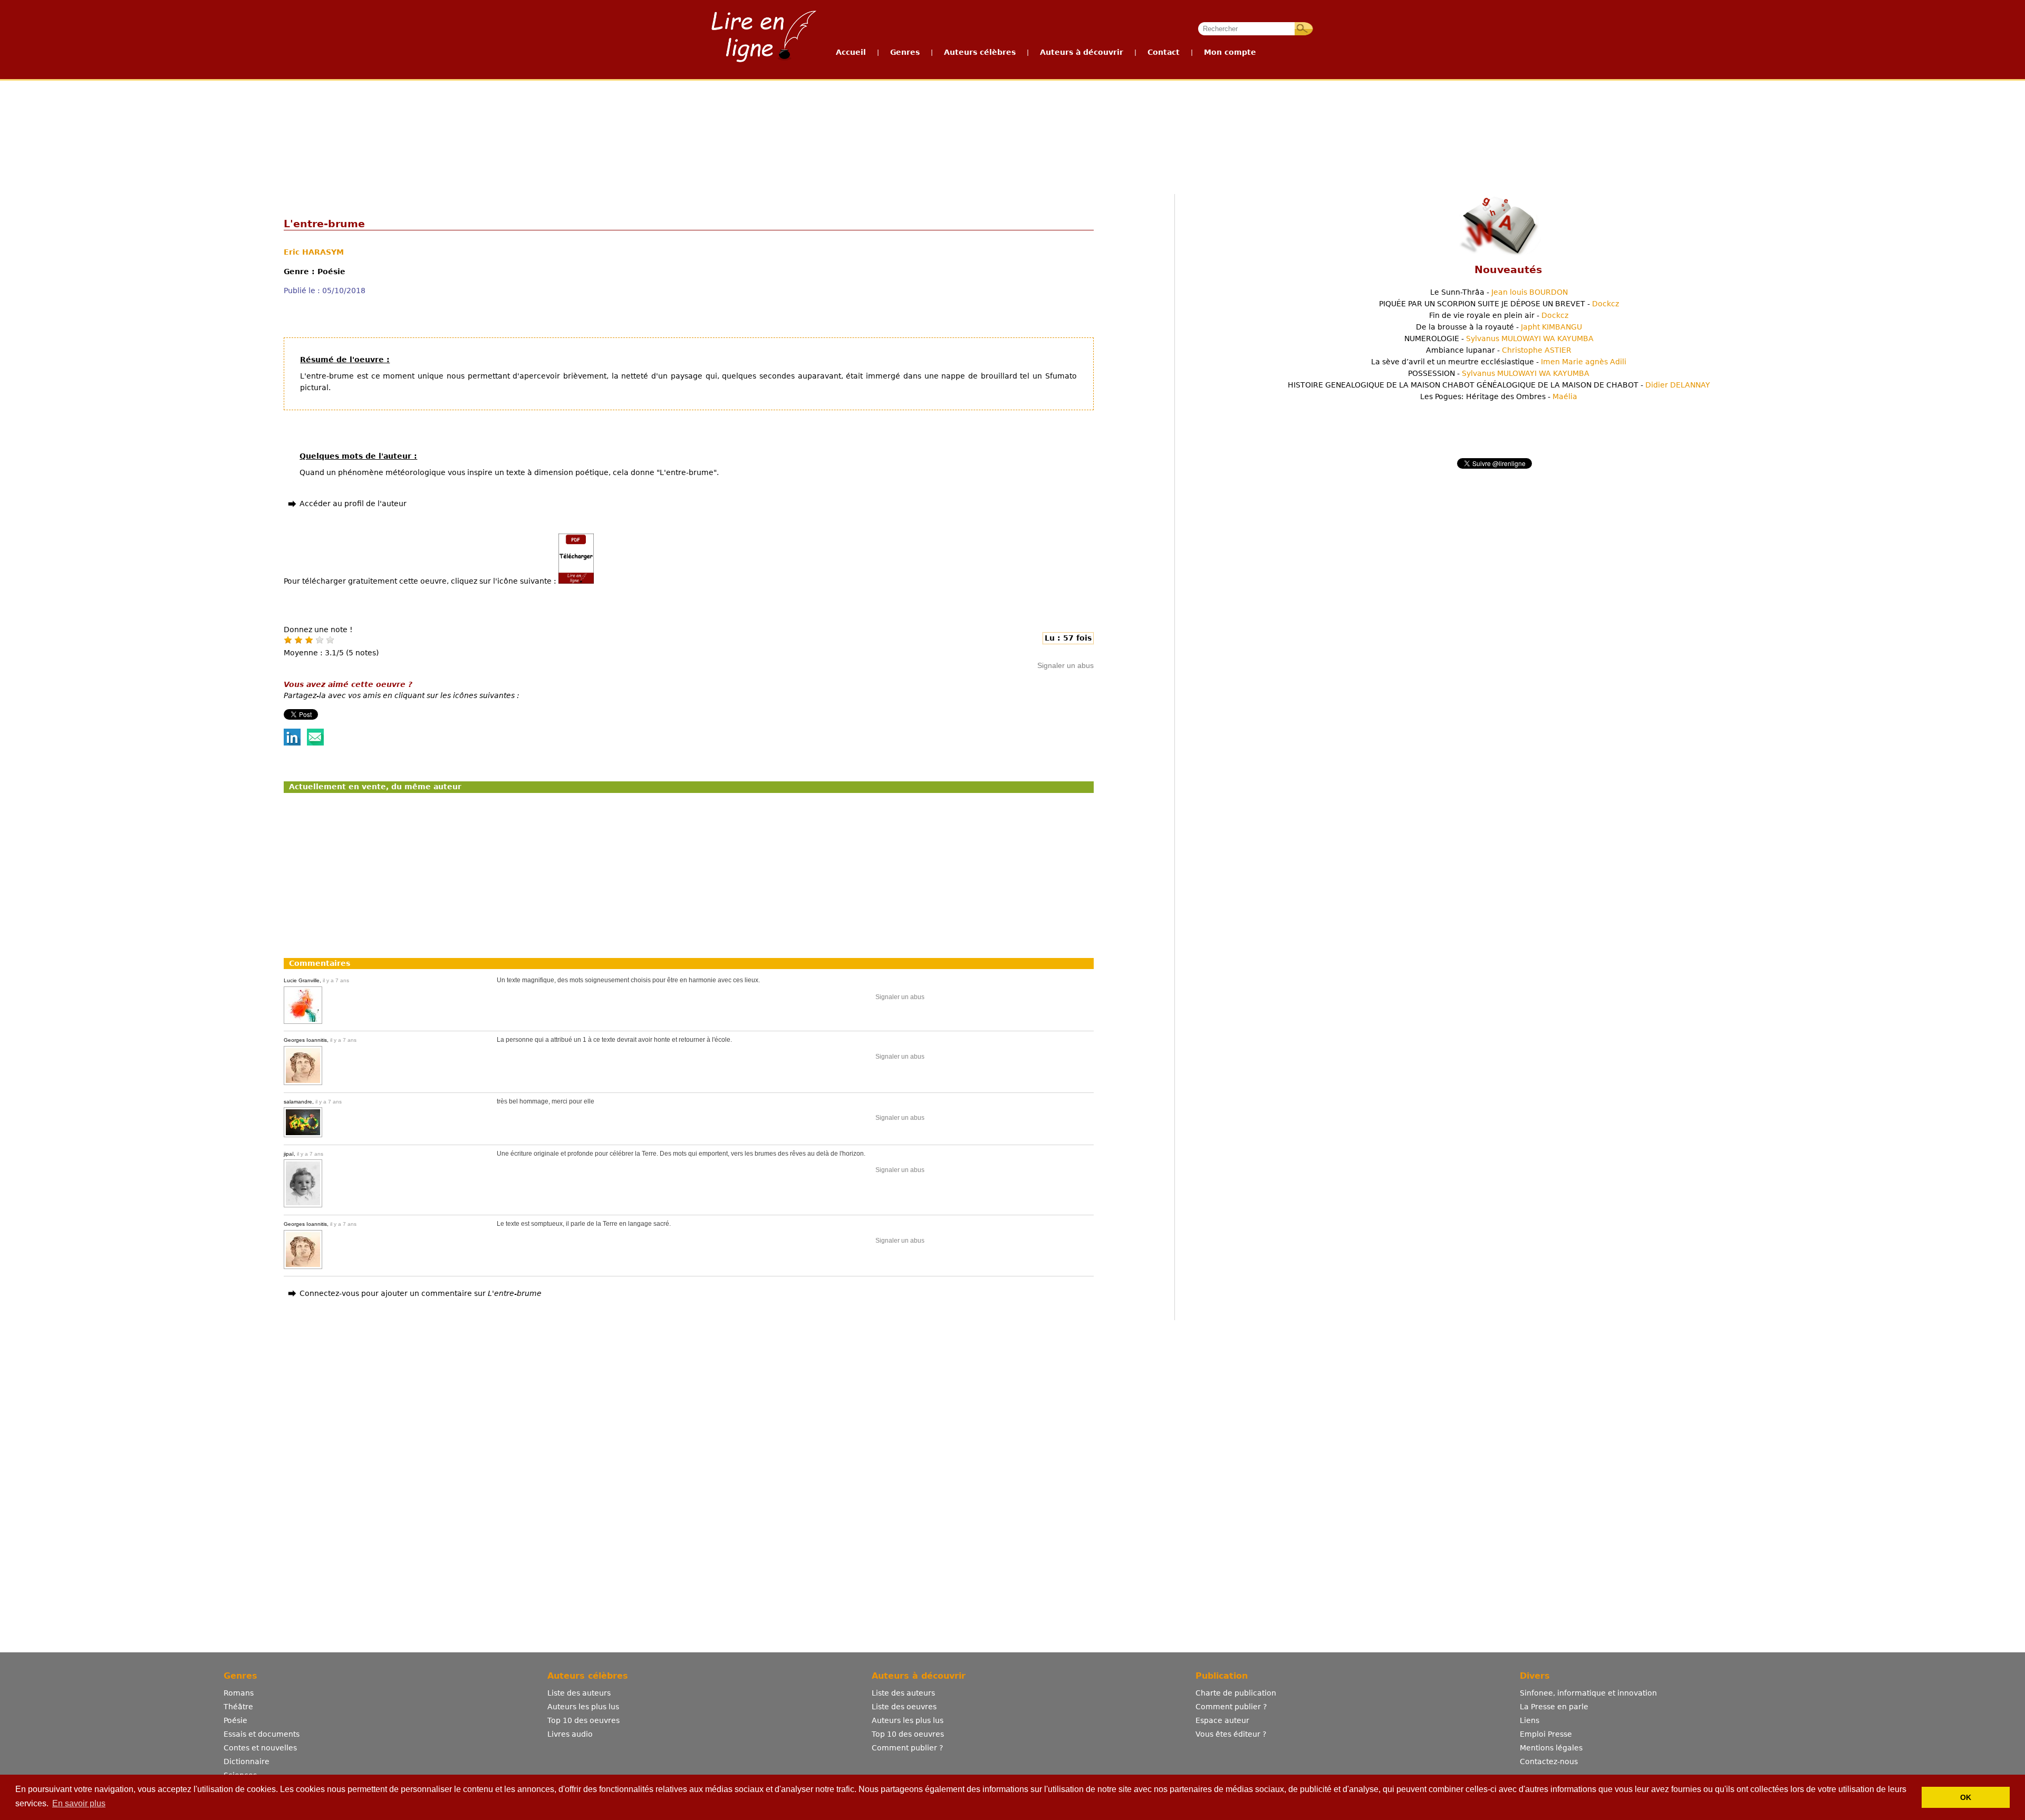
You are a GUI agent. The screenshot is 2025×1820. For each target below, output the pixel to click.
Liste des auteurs (579, 1693)
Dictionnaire (247, 1761)
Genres (905, 52)
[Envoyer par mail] (315, 743)
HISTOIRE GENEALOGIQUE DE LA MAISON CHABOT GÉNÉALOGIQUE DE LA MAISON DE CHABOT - (1499, 385)
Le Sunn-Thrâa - (1499, 292)
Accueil (851, 52)
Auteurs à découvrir (1082, 52)
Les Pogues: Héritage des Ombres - (1499, 396)
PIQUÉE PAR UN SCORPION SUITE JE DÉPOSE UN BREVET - (1499, 304)
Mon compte (1230, 52)
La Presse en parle (1554, 1707)
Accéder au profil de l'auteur (353, 504)
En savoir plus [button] (79, 1803)
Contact (1164, 52)
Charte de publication (1236, 1693)
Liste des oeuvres (904, 1707)
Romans (239, 1693)
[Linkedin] (292, 743)
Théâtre (238, 1707)
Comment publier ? (907, 1748)
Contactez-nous (1549, 1761)
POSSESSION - (1499, 373)
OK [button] (1966, 1797)
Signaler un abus (1065, 665)
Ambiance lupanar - (1499, 350)
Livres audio (570, 1734)
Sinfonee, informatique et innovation (1588, 1693)
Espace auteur (1222, 1720)
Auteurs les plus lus (583, 1707)
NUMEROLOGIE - (1499, 338)
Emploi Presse (1546, 1734)
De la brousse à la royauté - (1499, 327)
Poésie (235, 1720)
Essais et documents (262, 1734)
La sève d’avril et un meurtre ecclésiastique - (1499, 362)
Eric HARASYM (314, 252)
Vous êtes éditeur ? (1231, 1734)
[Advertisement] (1012, 120)
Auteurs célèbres (980, 52)
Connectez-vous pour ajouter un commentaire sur (421, 1293)
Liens (1530, 1720)
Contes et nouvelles (260, 1748)
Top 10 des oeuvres (584, 1720)
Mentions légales (1551, 1748)
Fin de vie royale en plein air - (1499, 315)
